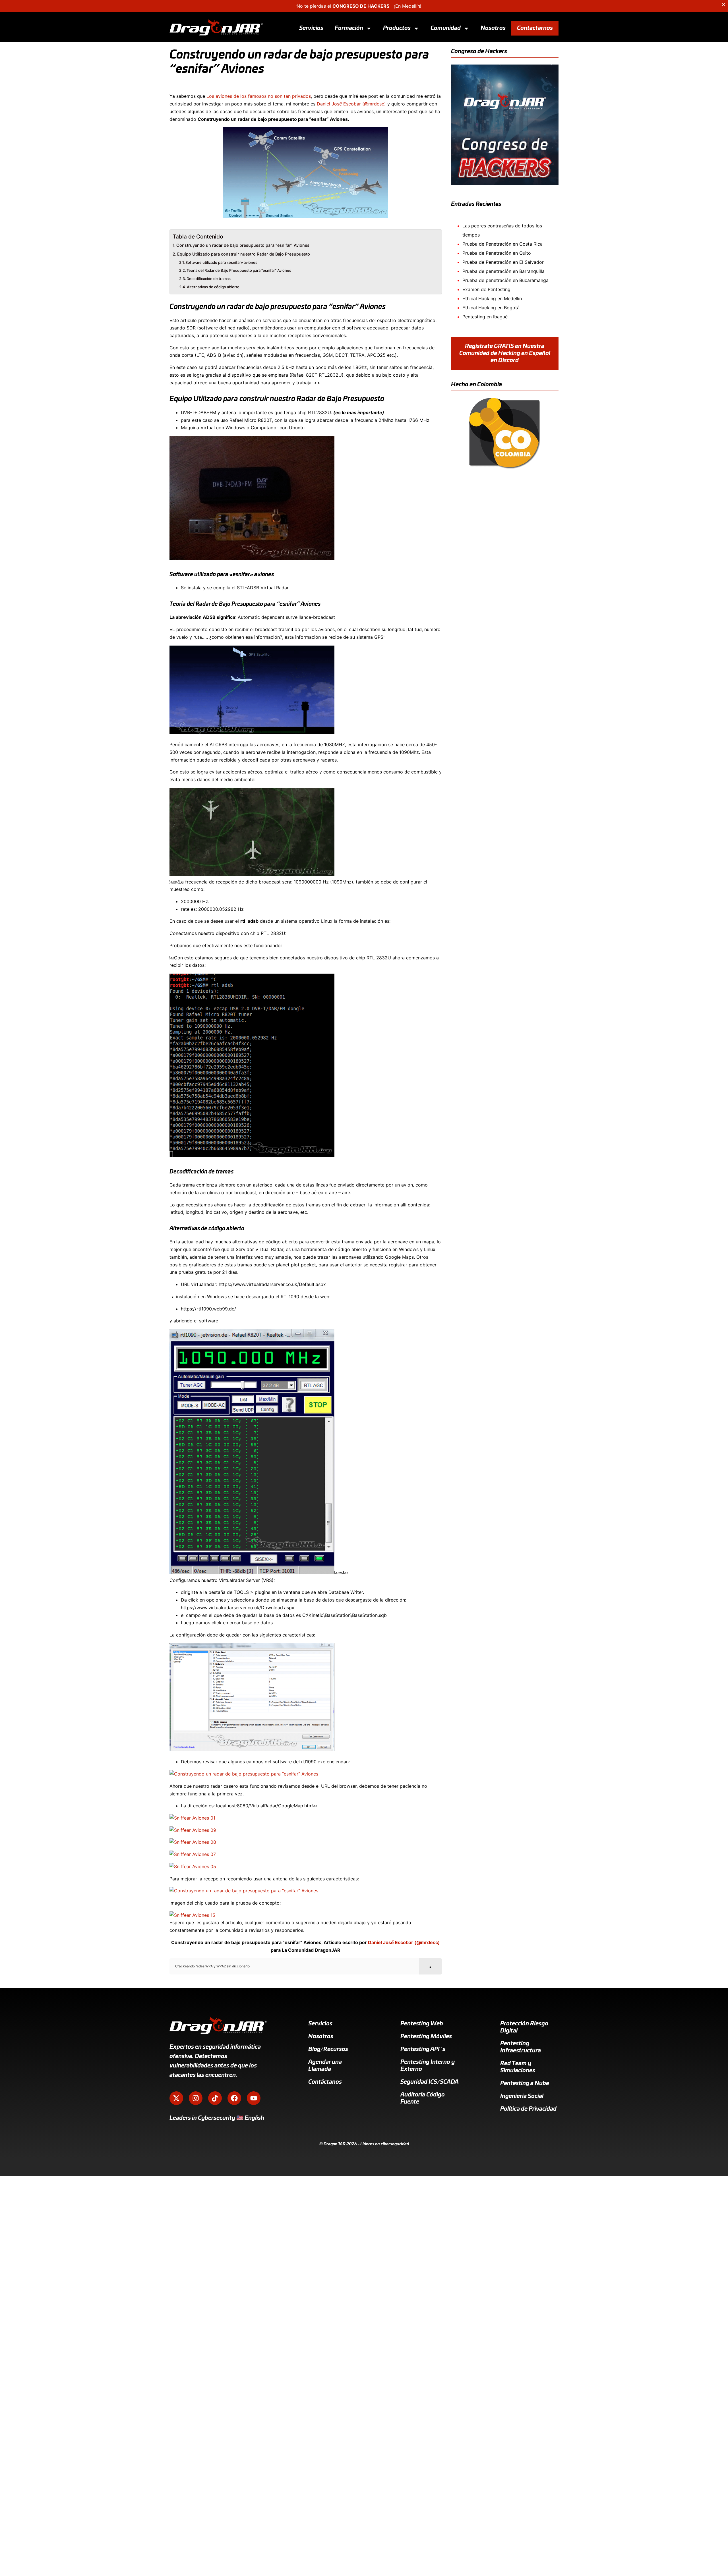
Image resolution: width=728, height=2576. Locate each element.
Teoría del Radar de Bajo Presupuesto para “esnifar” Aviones (239, 270)
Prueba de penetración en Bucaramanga (505, 280)
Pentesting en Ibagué (485, 317)
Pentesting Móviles (426, 2036)
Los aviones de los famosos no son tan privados (259, 96)
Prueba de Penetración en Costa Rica (502, 244)
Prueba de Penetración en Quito (497, 253)
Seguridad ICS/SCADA (430, 2082)
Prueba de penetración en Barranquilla (503, 271)
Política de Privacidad (528, 2109)
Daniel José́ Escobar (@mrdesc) (351, 104)
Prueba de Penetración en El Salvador (503, 262)
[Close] (723, 5)
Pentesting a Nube (525, 2083)
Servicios (311, 28)
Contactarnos (535, 28)
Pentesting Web (422, 2024)
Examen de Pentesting (486, 289)
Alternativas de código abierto (213, 287)
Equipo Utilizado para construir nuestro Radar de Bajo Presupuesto (244, 254)
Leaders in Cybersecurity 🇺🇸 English (217, 2118)
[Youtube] (254, 2098)
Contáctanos (325, 2082)
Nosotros (493, 28)
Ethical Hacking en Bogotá (491, 308)
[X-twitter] (176, 2098)
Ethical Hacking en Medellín (492, 298)
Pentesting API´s (423, 2049)
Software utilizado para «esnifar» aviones (221, 262)
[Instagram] (196, 2098)
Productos (397, 28)
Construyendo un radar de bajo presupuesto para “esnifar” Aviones (243, 245)
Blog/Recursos (328, 2049)
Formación (349, 28)
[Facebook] (234, 2098)
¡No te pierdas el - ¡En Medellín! (358, 6)
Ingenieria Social (522, 2096)
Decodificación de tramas (209, 279)
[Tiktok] (215, 2098)
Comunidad (446, 28)
